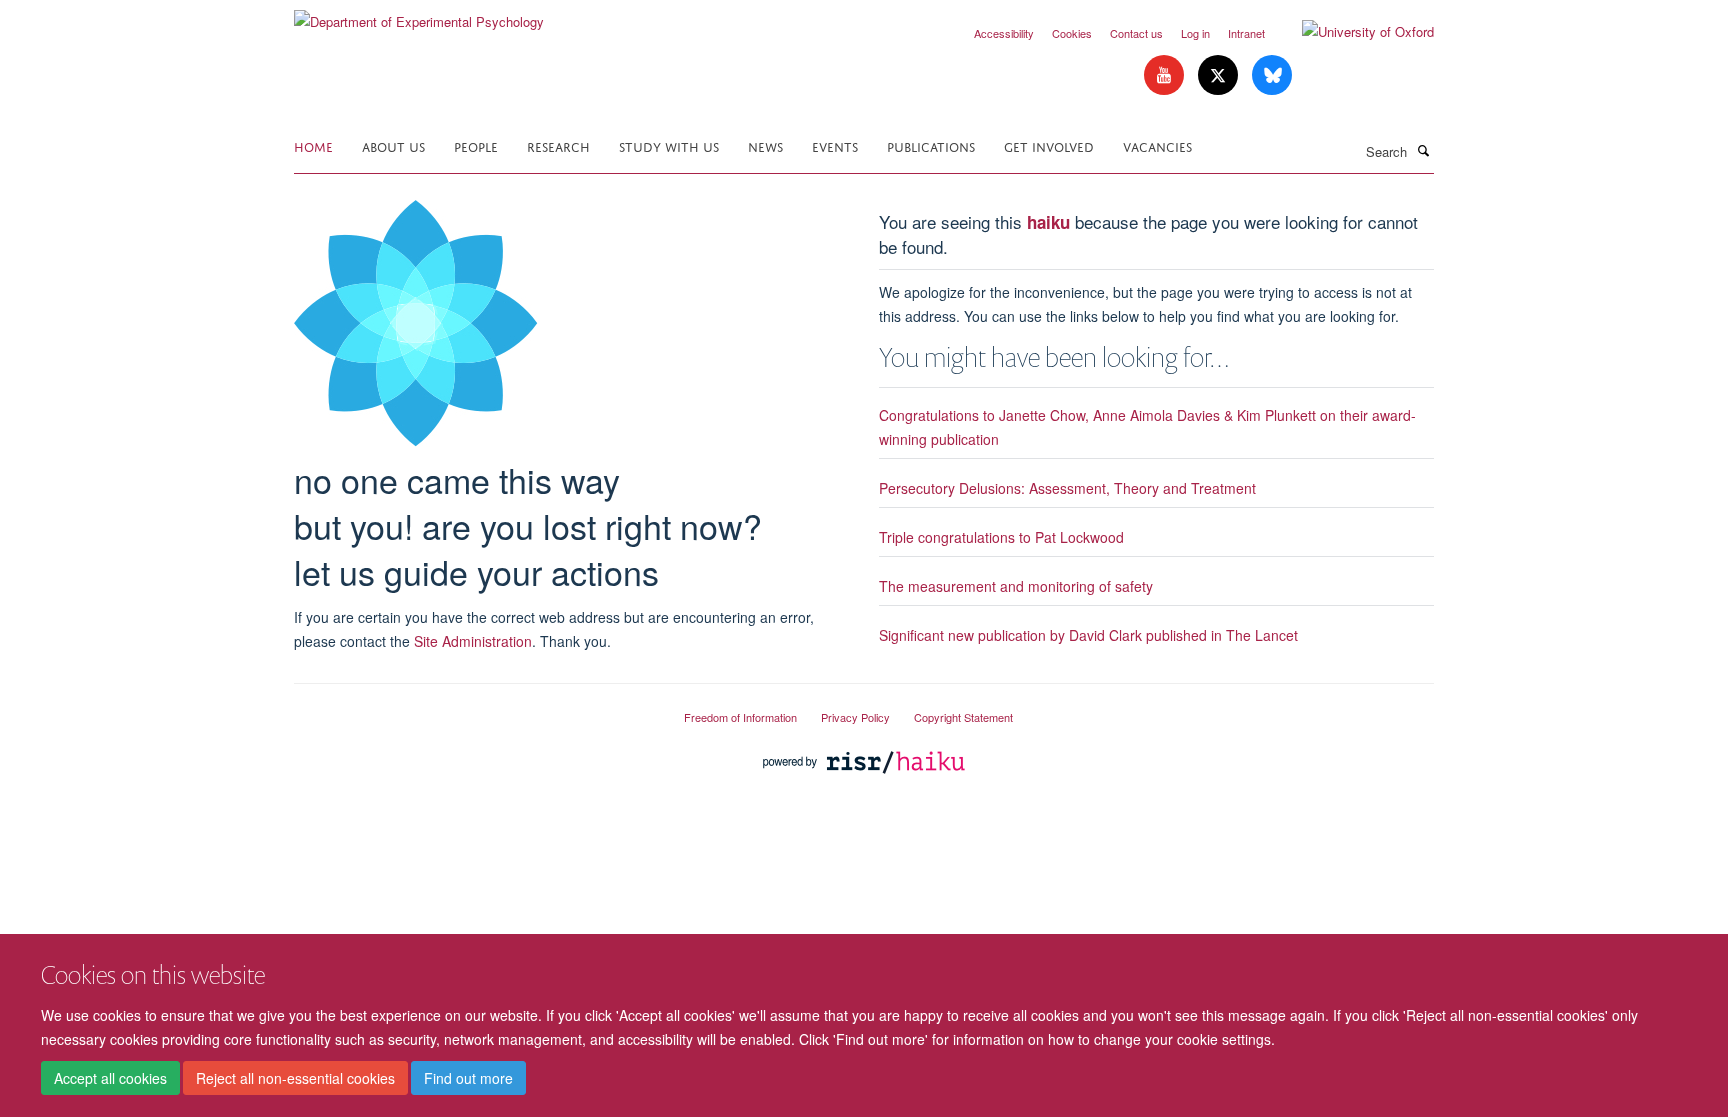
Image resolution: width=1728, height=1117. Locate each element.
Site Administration (473, 641)
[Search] (1423, 150)
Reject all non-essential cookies (295, 1078)
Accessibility (1004, 33)
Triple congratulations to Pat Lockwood (1001, 537)
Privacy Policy (855, 717)
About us (393, 145)
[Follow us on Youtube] (1166, 75)
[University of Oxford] (1353, 32)
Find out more (468, 1078)
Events (835, 145)
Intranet (1246, 33)
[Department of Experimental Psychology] (419, 14)
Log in (1195, 33)
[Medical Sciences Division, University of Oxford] (474, 709)
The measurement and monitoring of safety (1016, 586)
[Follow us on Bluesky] (1272, 75)
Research (558, 145)
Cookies (1072, 33)
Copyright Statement (963, 717)
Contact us (1136, 33)
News (765, 145)
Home (313, 145)
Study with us (669, 145)
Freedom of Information (740, 717)
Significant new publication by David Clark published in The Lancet (1088, 635)
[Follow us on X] (1220, 75)
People (476, 145)
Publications (931, 145)
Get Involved (1049, 145)
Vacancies (1157, 145)
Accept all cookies (110, 1078)
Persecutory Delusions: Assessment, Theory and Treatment (1067, 488)
